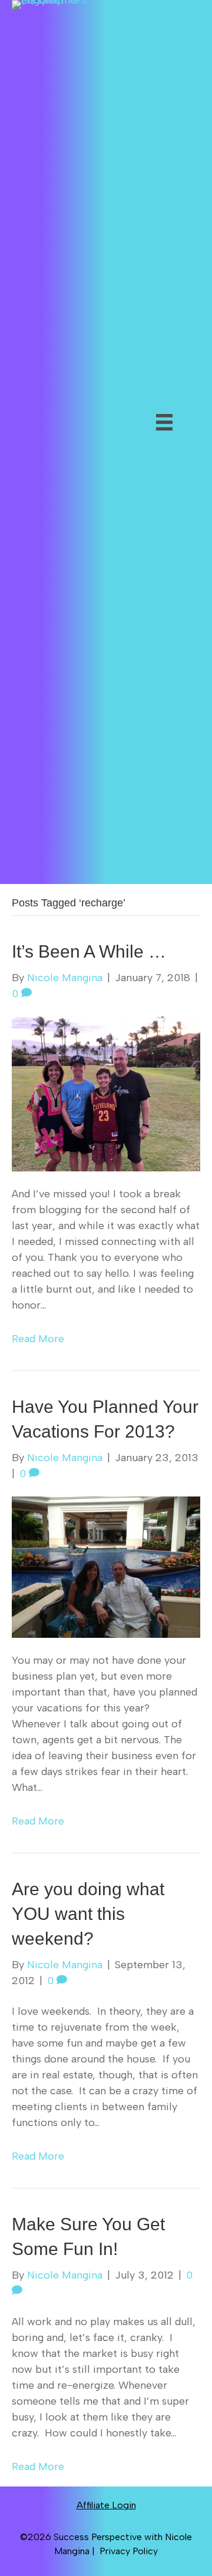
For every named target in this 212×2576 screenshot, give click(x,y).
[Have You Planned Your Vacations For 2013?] (106, 1566)
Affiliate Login (106, 2505)
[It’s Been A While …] (106, 1093)
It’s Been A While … (89, 951)
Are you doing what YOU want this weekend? (88, 1914)
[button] (128, 456)
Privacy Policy (129, 2551)
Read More (38, 1339)
